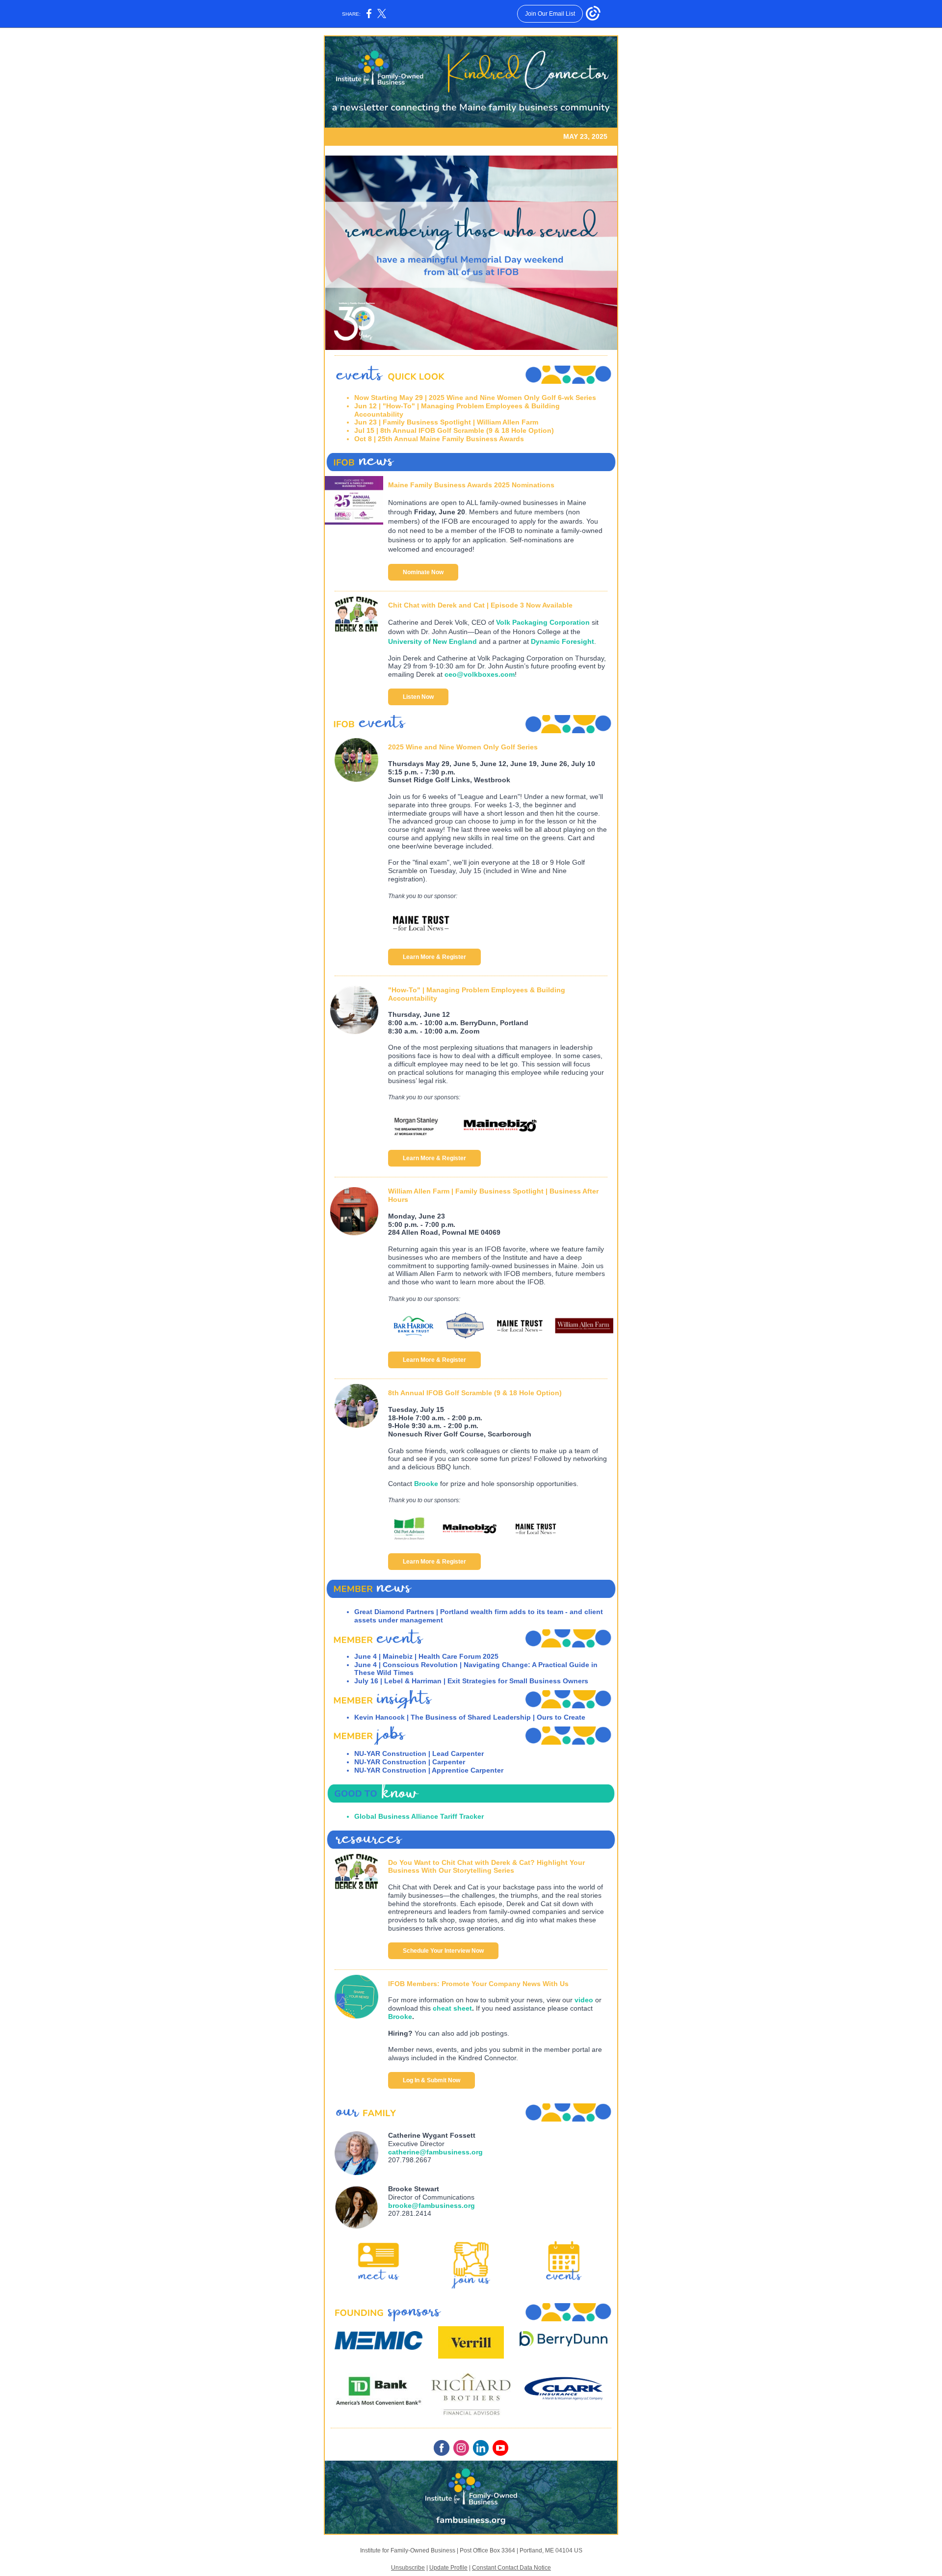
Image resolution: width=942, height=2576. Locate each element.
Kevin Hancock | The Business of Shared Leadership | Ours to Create (470, 1717)
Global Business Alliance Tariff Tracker (419, 1816)
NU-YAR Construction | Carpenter (410, 1762)
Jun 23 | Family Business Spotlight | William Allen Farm (446, 422)
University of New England (432, 641)
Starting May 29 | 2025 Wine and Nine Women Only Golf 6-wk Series (484, 398)
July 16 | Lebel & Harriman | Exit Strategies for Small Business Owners (471, 1681)
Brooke (426, 1484)
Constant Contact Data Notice (511, 2568)
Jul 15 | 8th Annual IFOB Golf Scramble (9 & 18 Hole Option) (454, 430)
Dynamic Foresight (563, 641)
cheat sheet (452, 2008)
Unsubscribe (408, 2568)
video (584, 2000)
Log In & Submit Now (432, 2080)
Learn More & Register (434, 957)
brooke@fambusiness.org (432, 2205)
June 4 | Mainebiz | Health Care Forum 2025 (426, 1656)
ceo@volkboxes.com (480, 674)
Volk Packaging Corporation (543, 622)
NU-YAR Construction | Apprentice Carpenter (429, 1770)
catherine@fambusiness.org (435, 2152)
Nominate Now (423, 572)
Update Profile (448, 2568)
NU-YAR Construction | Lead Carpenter (419, 1753)
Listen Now (418, 697)
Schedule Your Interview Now (443, 1951)
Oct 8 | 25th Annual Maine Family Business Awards (439, 439)
